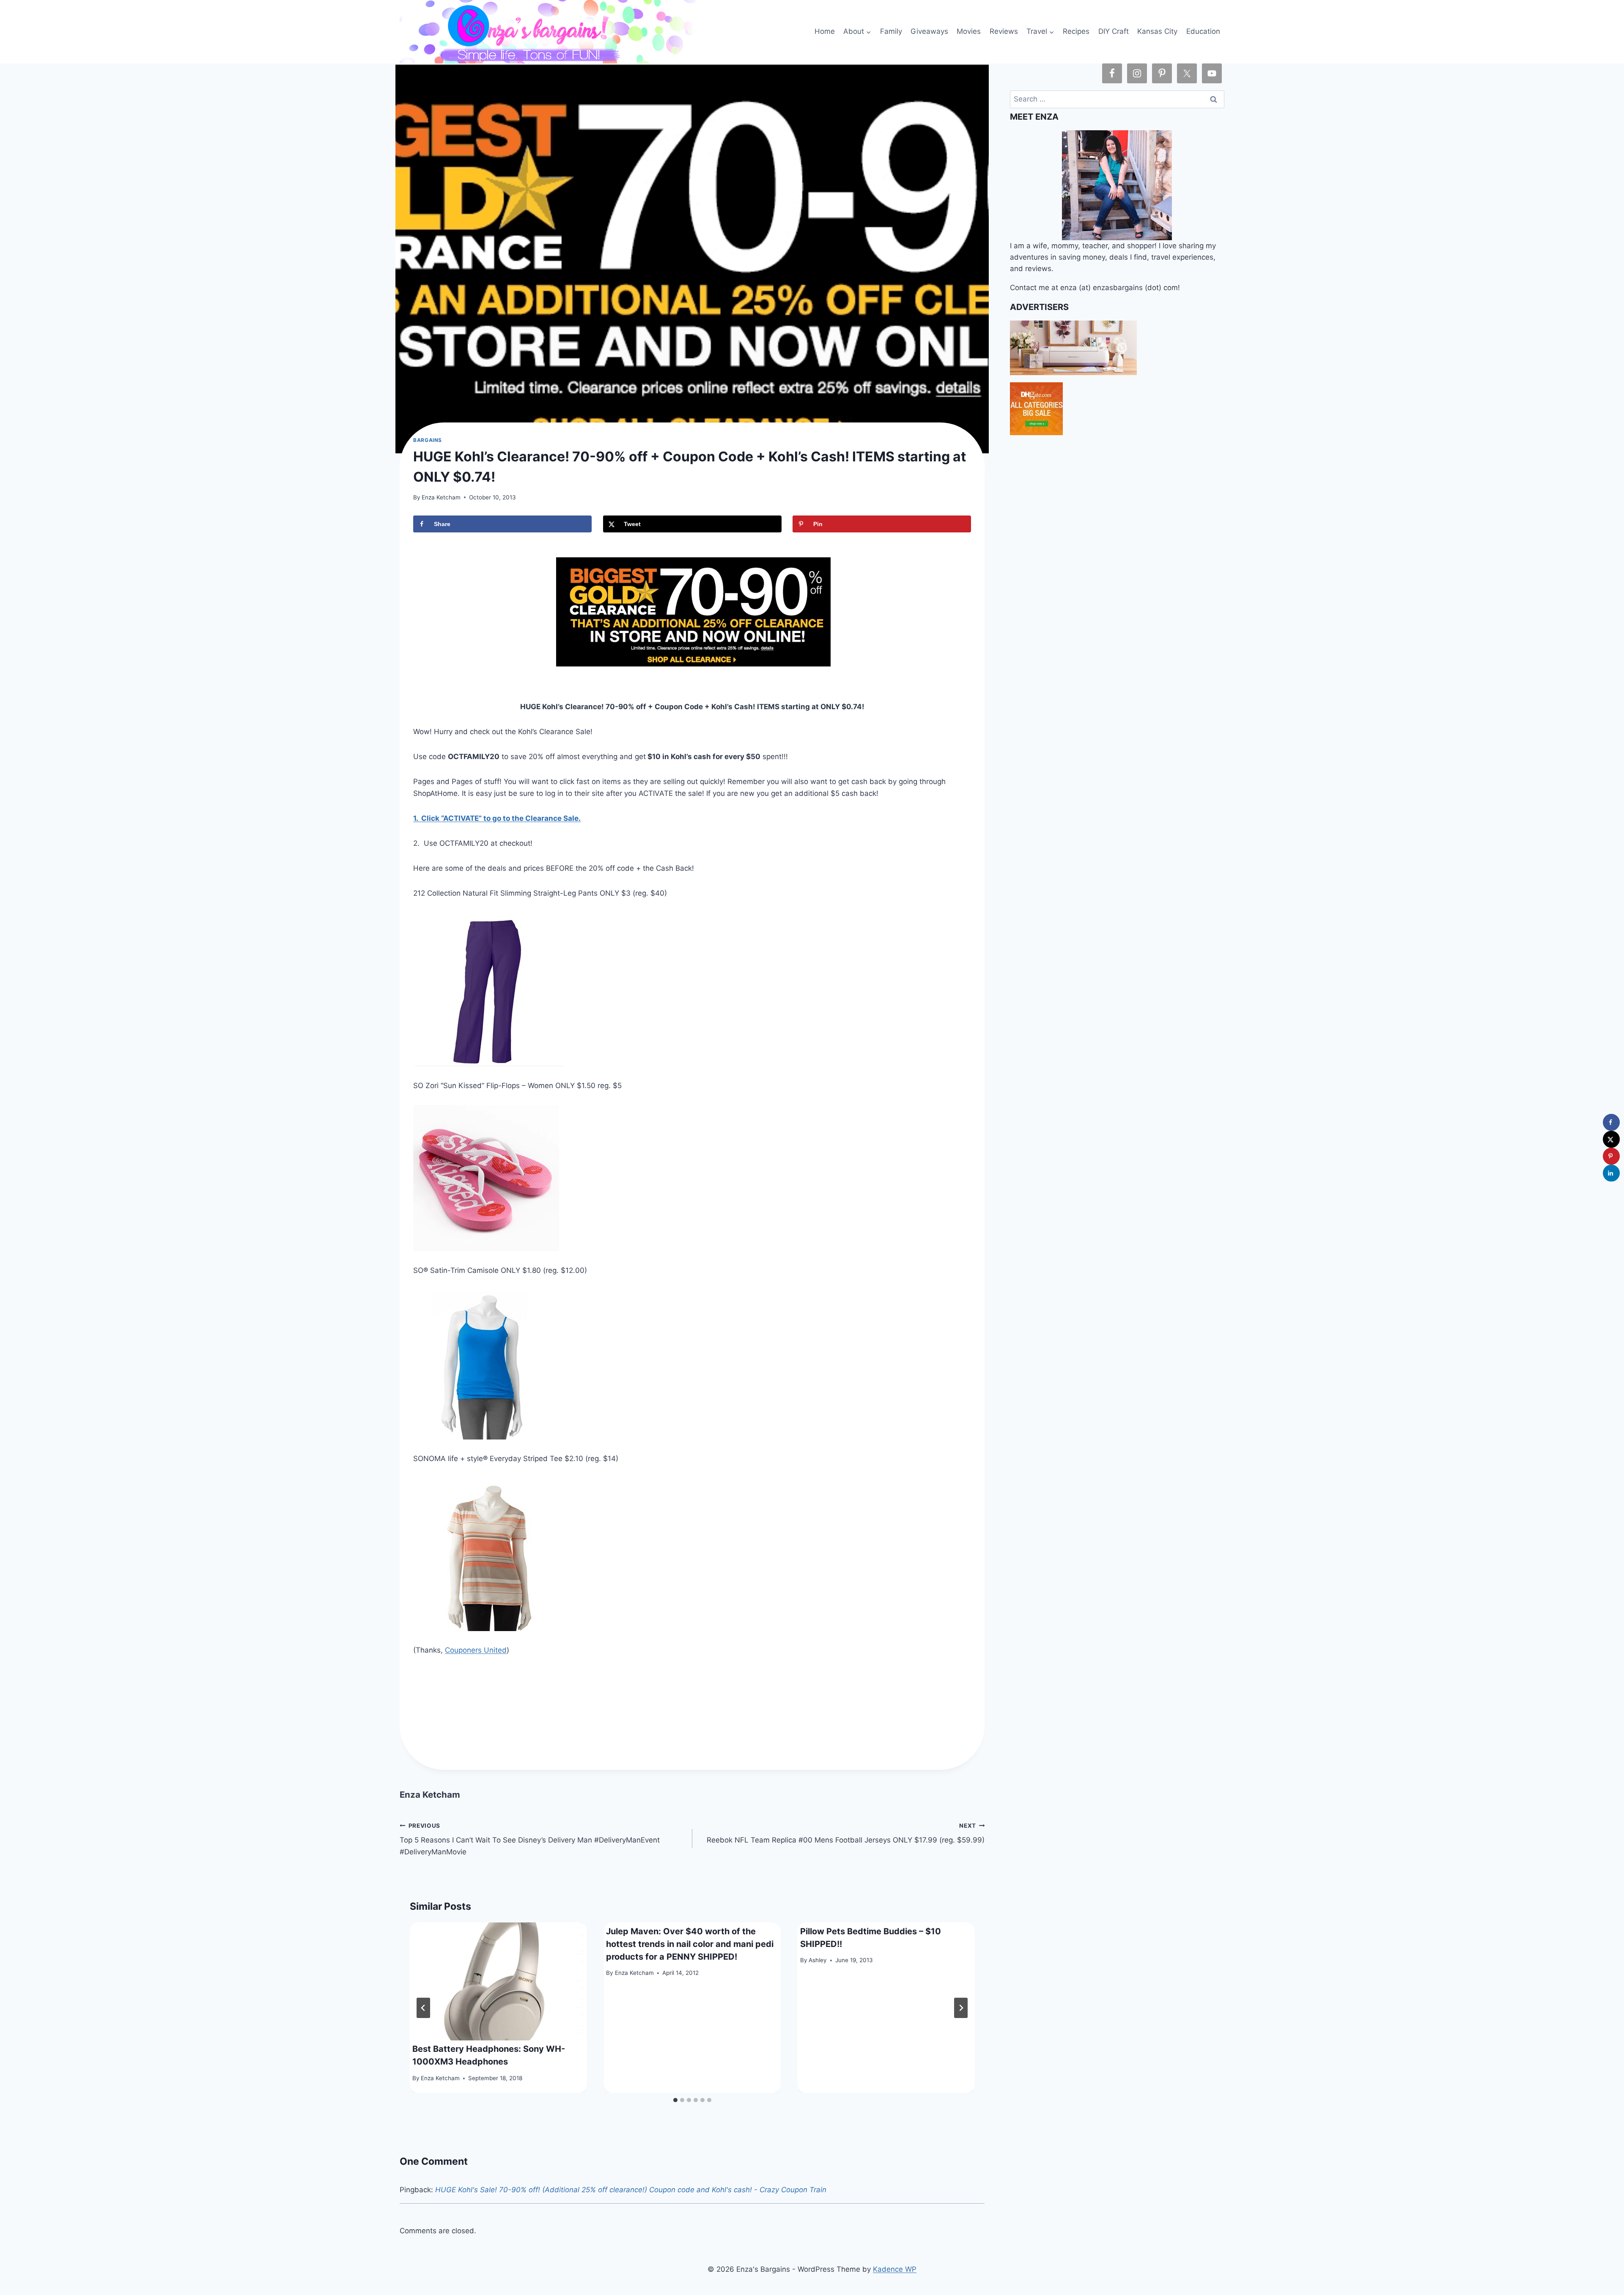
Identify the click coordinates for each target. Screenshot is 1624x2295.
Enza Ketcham (441, 497)
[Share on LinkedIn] (1611, 1173)
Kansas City (1157, 31)
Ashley (818, 1960)
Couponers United (476, 1650)
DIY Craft (1114, 31)
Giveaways (929, 31)
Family (891, 31)
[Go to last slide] (423, 2008)
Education (1203, 31)
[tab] (675, 2100)
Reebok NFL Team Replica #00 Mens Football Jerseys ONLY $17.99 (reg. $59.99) (846, 1833)
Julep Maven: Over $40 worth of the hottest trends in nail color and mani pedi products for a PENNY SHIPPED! (690, 1944)
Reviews (1004, 31)
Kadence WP (895, 2269)
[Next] (961, 2008)
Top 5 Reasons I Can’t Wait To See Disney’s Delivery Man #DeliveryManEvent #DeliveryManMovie (530, 1839)
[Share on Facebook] (1611, 1122)
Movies (969, 31)
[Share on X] (1611, 1139)
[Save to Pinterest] (1611, 1156)
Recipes (1076, 31)
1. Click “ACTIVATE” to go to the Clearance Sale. (497, 818)
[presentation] (498, 1981)
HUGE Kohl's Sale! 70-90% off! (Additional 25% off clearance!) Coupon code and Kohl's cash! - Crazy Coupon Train (631, 2190)
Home (825, 31)
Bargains (428, 440)
